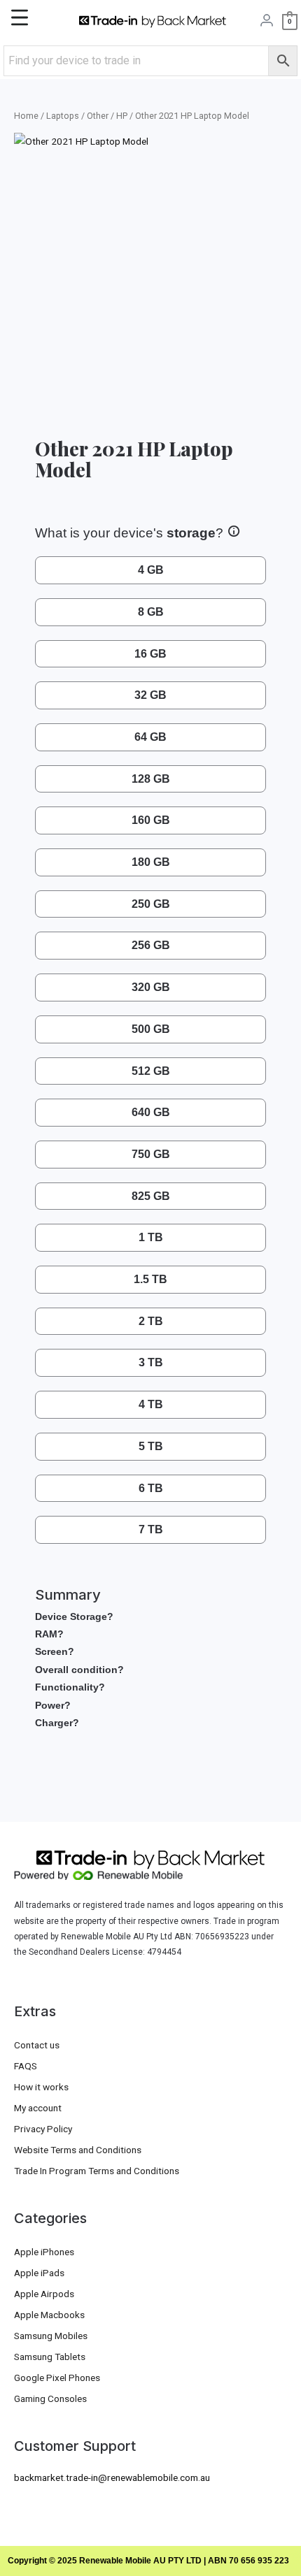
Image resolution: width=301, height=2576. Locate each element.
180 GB (151, 862)
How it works (41, 2087)
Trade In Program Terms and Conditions (97, 2171)
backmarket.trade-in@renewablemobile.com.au (112, 2477)
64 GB (150, 737)
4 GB (151, 570)
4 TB (151, 1404)
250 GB (151, 904)
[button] (43, 21)
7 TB (151, 1529)
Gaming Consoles (50, 2398)
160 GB (151, 820)
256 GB (151, 945)
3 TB (151, 1362)
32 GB (150, 695)
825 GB (151, 1196)
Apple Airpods (44, 2294)
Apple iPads (39, 2273)
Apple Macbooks (49, 2315)
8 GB (151, 612)
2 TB (151, 1321)
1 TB (151, 1237)
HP (122, 116)
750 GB (151, 1154)
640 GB (151, 1112)
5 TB (151, 1446)
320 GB (151, 987)
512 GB (151, 1071)
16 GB (150, 654)
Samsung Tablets (50, 2357)
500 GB (151, 1029)
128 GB (151, 779)
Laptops (63, 116)
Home (26, 116)
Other (98, 116)
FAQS (26, 2066)
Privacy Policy (43, 2129)
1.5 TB (150, 1279)
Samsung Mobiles (51, 2336)
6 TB (151, 1488)
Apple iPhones (44, 2252)
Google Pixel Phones (57, 2378)
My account (38, 2108)
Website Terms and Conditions (78, 2150)
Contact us (37, 2045)
